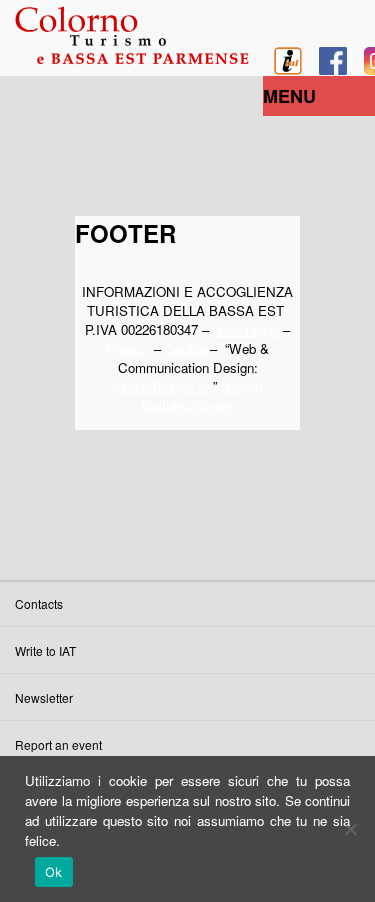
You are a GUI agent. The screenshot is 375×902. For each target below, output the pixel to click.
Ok (54, 872)
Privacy (128, 348)
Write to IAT (45, 650)
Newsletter (44, 697)
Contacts (39, 603)
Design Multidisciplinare (201, 396)
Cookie (187, 348)
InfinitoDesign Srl (163, 386)
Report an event (58, 744)
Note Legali (246, 329)
